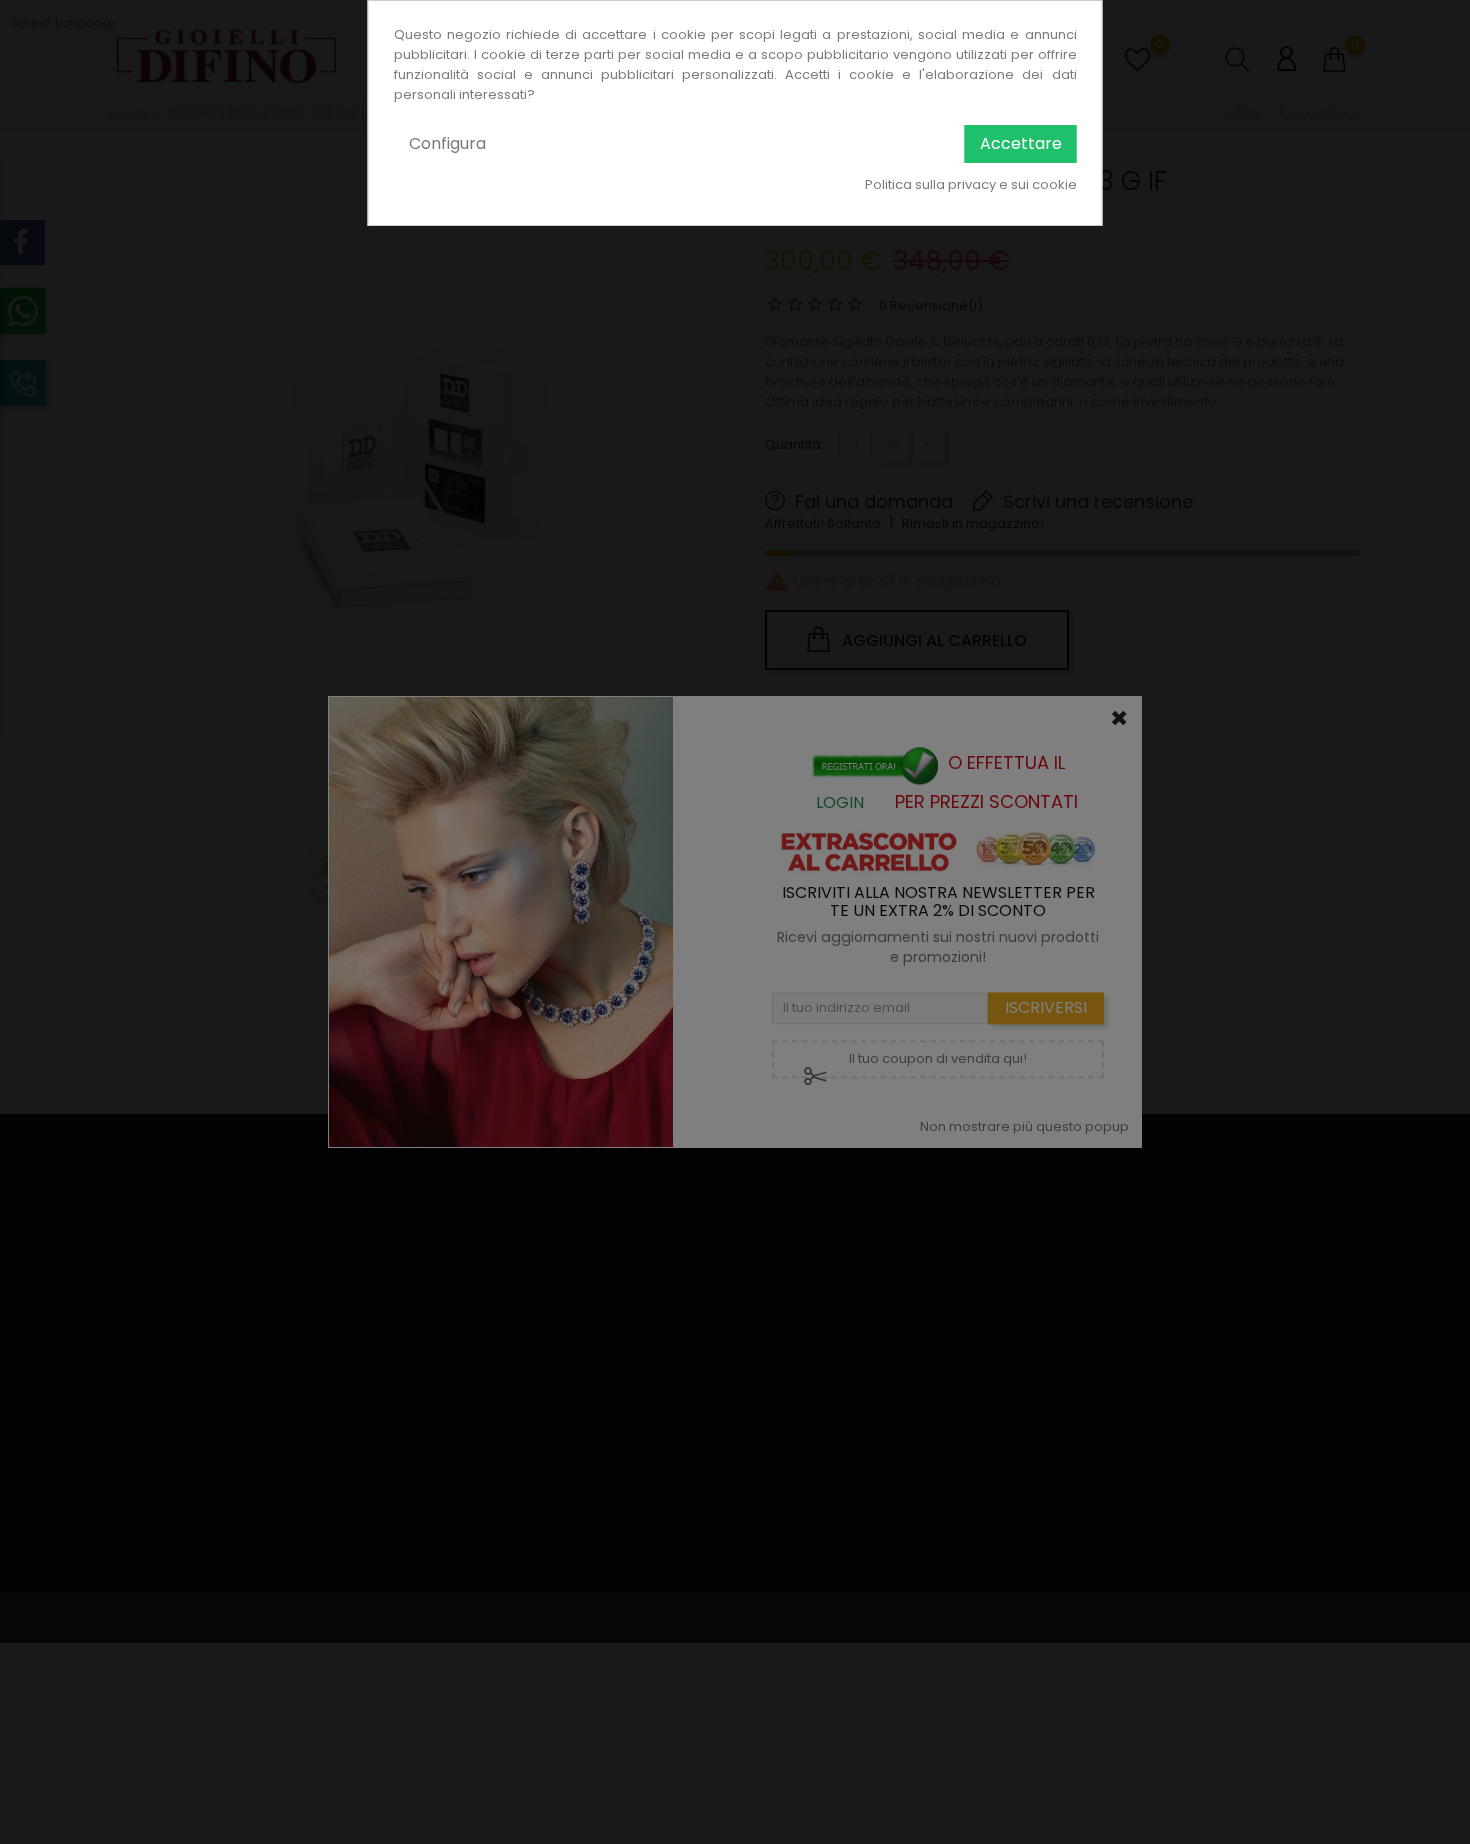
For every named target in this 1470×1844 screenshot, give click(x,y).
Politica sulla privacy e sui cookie (971, 184)
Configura (447, 143)
